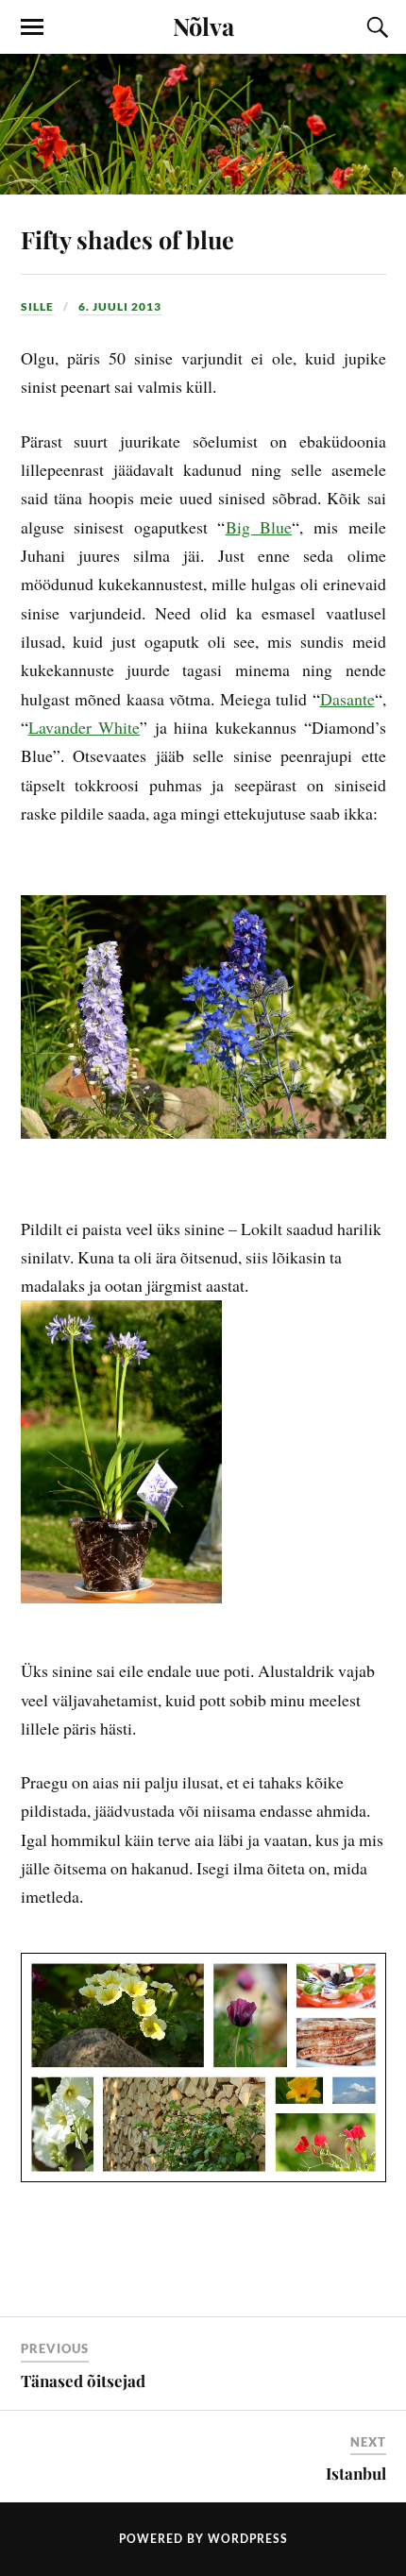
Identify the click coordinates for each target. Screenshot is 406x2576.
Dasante (347, 699)
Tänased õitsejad (83, 2381)
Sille (37, 306)
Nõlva (203, 25)
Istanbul (356, 2473)
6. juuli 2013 (120, 306)
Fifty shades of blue (127, 239)
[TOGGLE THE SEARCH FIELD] (375, 27)
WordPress (248, 2539)
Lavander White (85, 727)
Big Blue (259, 527)
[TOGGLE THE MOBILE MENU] (32, 27)
